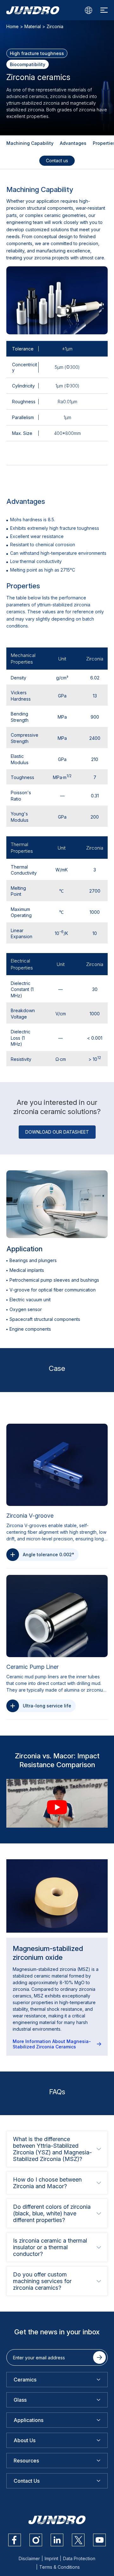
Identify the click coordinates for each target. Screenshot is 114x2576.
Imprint (51, 2558)
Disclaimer (29, 2558)
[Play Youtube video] (57, 1807)
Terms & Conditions (60, 2567)
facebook (15, 2540)
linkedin (57, 2540)
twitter (78, 2540)
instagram (36, 2540)
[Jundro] (33, 10)
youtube (99, 2540)
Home (13, 26)
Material (33, 26)
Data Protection (79, 2558)
